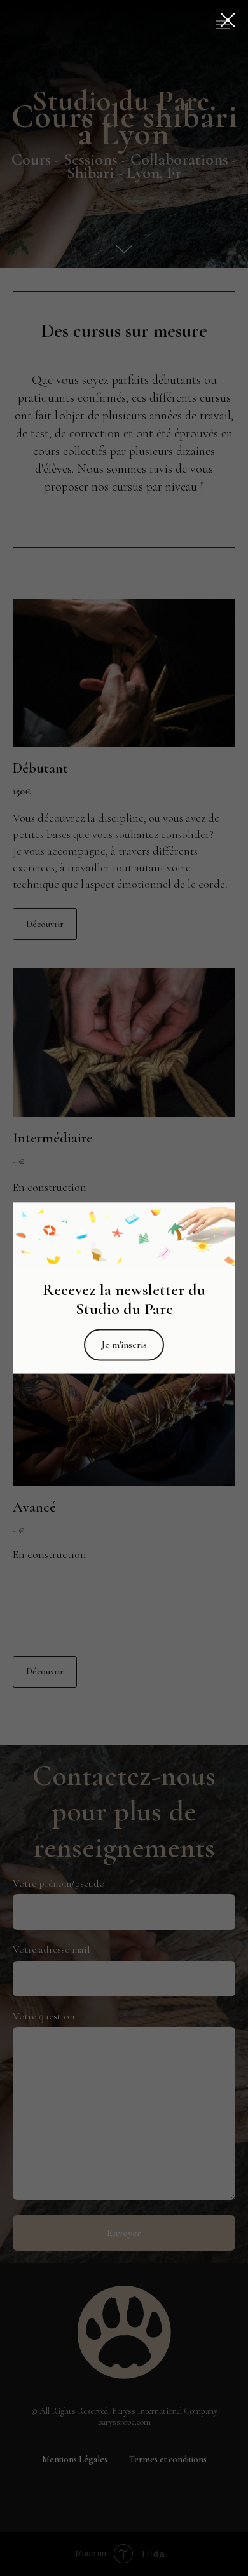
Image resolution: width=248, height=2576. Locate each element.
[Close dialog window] (228, 20)
